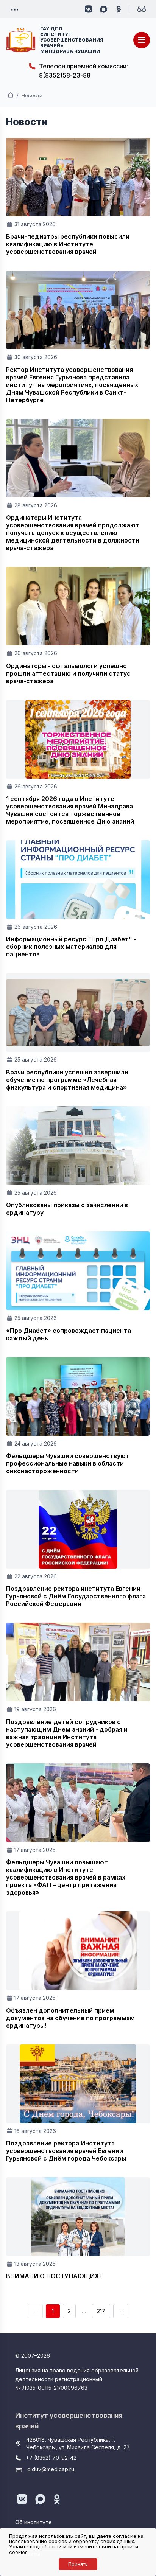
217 (101, 2311)
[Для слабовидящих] (142, 9)
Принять (78, 2564)
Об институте (34, 2522)
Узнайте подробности (35, 2546)
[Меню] (142, 40)
